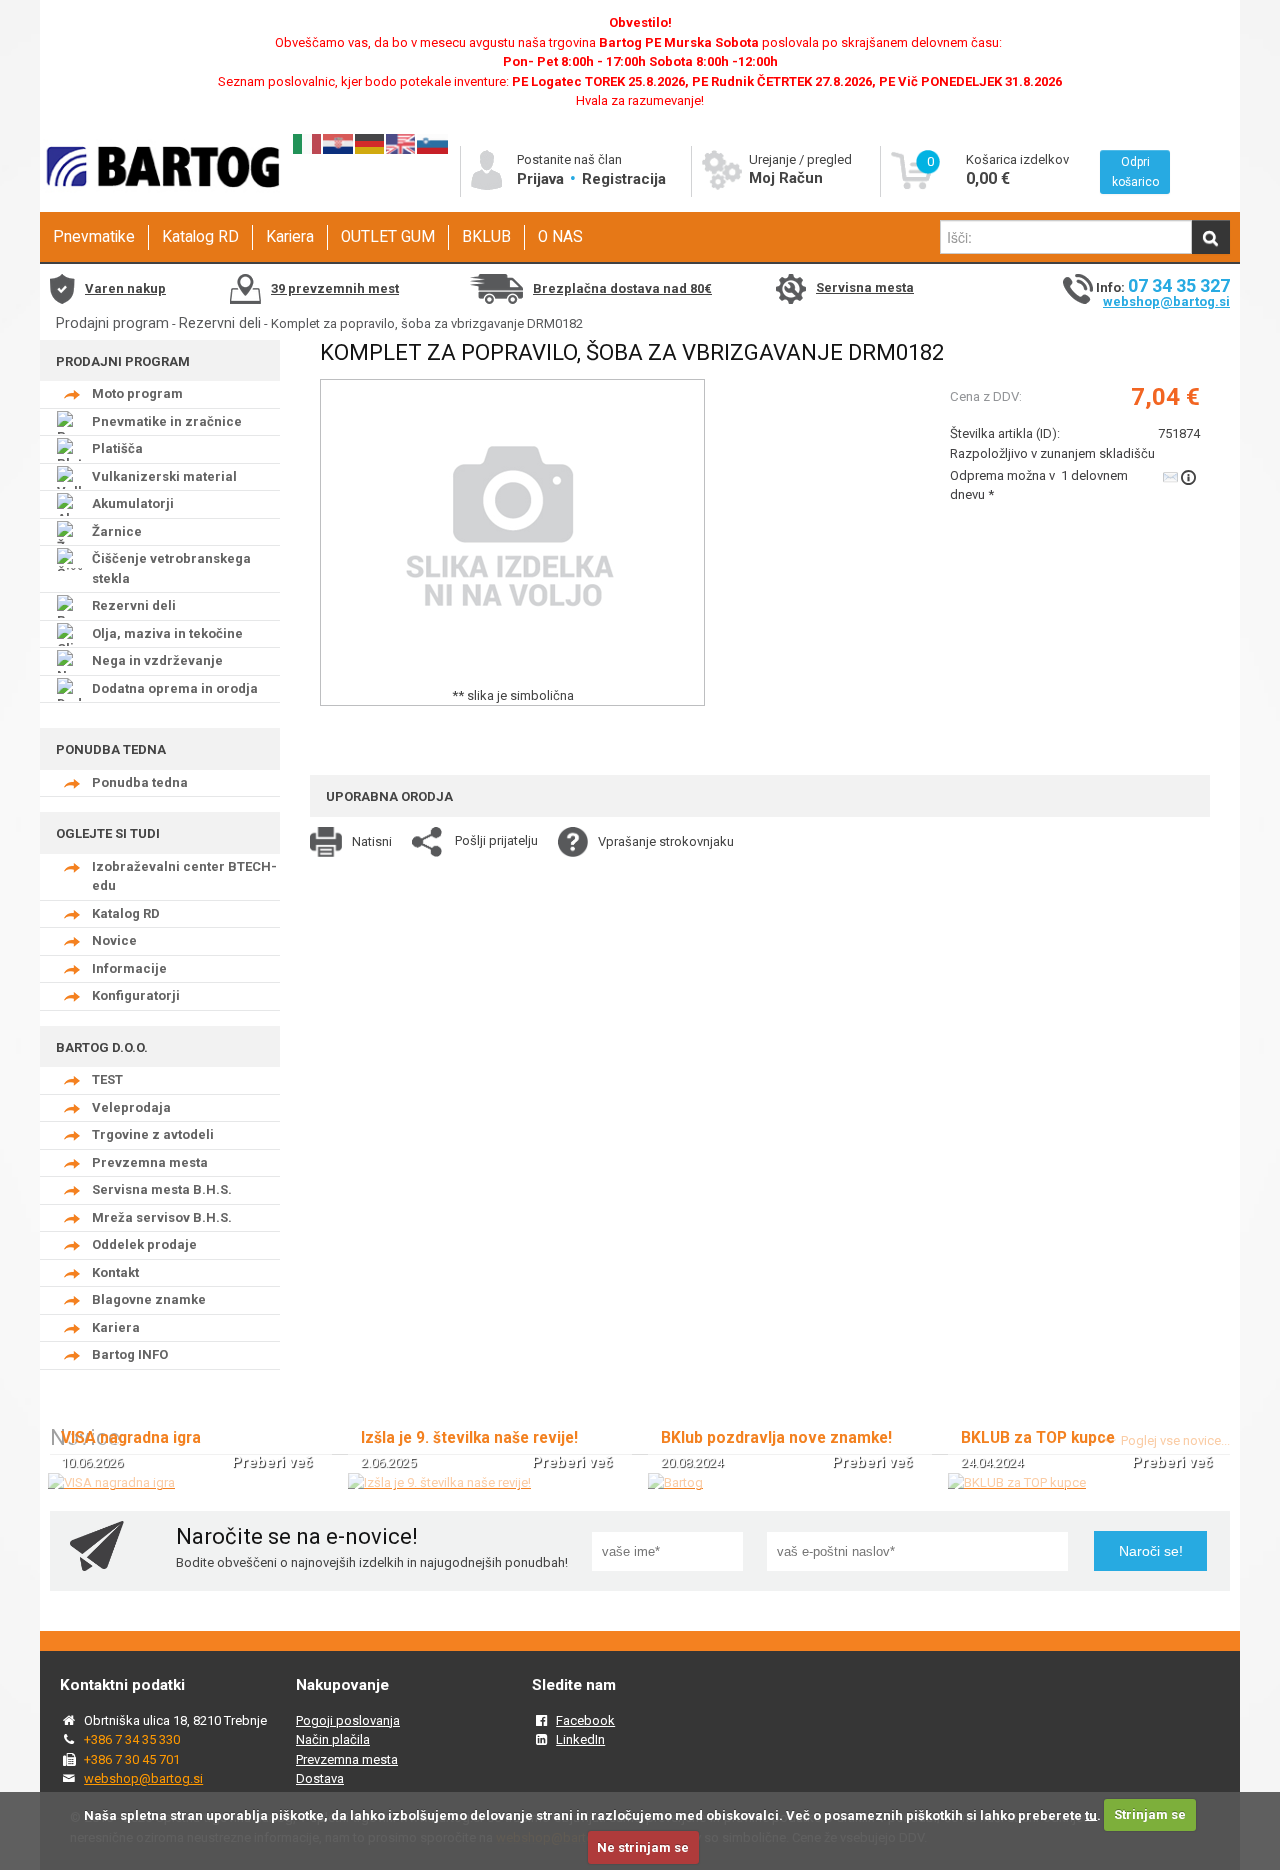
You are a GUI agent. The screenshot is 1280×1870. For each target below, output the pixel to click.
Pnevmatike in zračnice (167, 421)
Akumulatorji (133, 503)
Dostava (320, 1778)
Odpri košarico (1135, 172)
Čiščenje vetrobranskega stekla (171, 568)
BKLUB (486, 237)
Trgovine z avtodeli (153, 1134)
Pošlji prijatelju (496, 840)
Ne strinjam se (643, 1847)
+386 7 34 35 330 (132, 1739)
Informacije (129, 968)
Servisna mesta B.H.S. (162, 1189)
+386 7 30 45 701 (132, 1759)
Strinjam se (1150, 1814)
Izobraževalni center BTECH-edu (184, 876)
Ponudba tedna (140, 782)
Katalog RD (200, 237)
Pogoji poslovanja (348, 1720)
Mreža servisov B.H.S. (162, 1217)
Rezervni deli (220, 323)
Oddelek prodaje (144, 1244)
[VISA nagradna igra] (111, 1482)
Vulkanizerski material (164, 476)
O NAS (560, 237)
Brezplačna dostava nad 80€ (622, 288)
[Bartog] (675, 1482)
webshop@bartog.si (1166, 301)
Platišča (117, 448)
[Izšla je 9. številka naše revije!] (439, 1482)
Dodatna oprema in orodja (175, 688)
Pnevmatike (94, 237)
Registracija (624, 179)
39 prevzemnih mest (335, 288)
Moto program (137, 393)
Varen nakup (125, 288)
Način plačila (333, 1739)
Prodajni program (112, 323)
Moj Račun (786, 178)
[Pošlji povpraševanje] (1181, 476)
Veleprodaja (131, 1107)
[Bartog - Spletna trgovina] (160, 205)
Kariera (290, 237)
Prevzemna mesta (150, 1162)
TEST (107, 1079)
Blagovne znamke (149, 1299)
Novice (114, 940)
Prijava (542, 179)
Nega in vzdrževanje (157, 660)
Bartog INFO (130, 1354)
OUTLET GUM (388, 237)
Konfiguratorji (136, 995)
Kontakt (115, 1272)
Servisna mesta (865, 287)
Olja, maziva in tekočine (167, 633)
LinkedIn (580, 1739)
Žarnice (117, 531)
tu (1091, 1814)
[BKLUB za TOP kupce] (1017, 1482)
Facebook (585, 1720)
